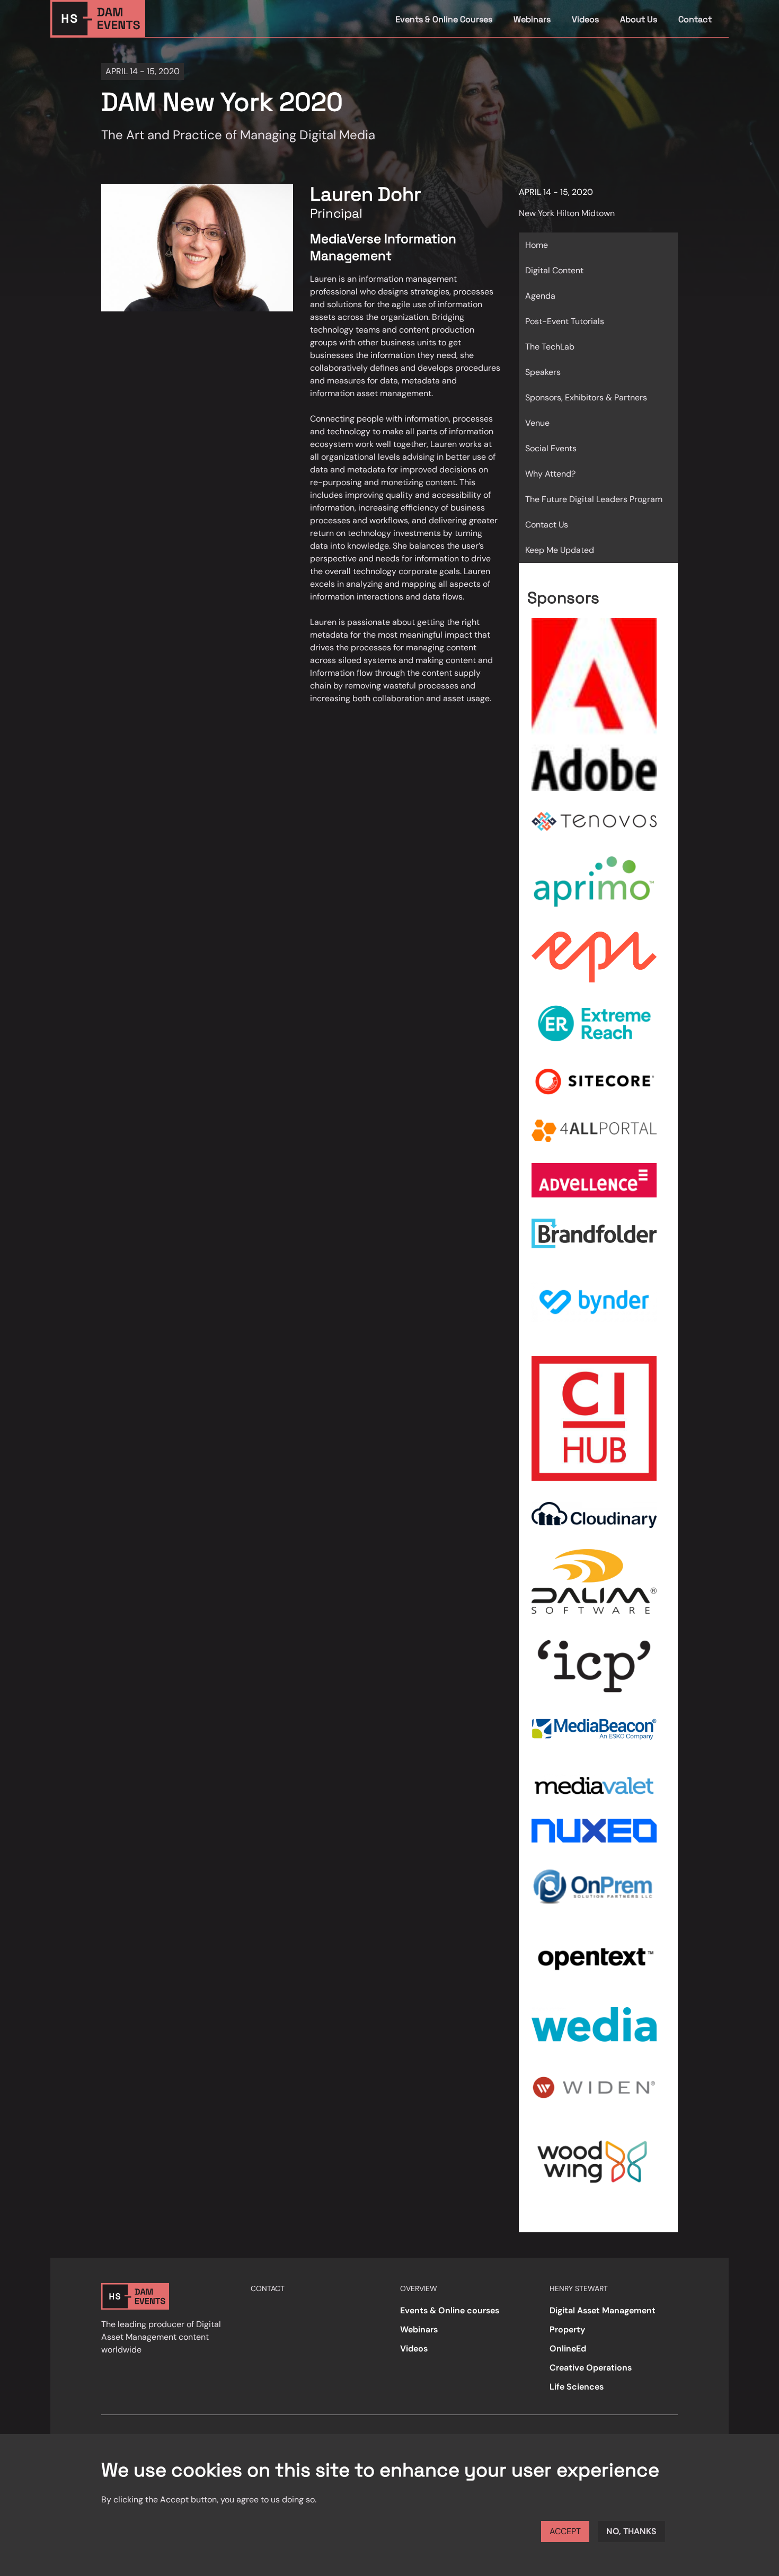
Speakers (543, 372)
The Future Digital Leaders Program (594, 499)
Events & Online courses (450, 2310)
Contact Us (547, 525)
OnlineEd (568, 2349)
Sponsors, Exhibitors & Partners (586, 397)
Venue (537, 423)
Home (537, 245)
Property (567, 2329)
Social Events (551, 448)
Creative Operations (591, 2368)
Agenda (540, 296)
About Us (639, 19)
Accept (565, 2531)
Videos (585, 19)
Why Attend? (550, 474)
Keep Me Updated (560, 550)
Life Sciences (577, 2387)
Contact (695, 19)
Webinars (532, 19)
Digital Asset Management (603, 2310)
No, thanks (631, 2531)
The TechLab (550, 347)
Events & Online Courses (444, 19)
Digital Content (554, 270)
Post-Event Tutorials (565, 321)
